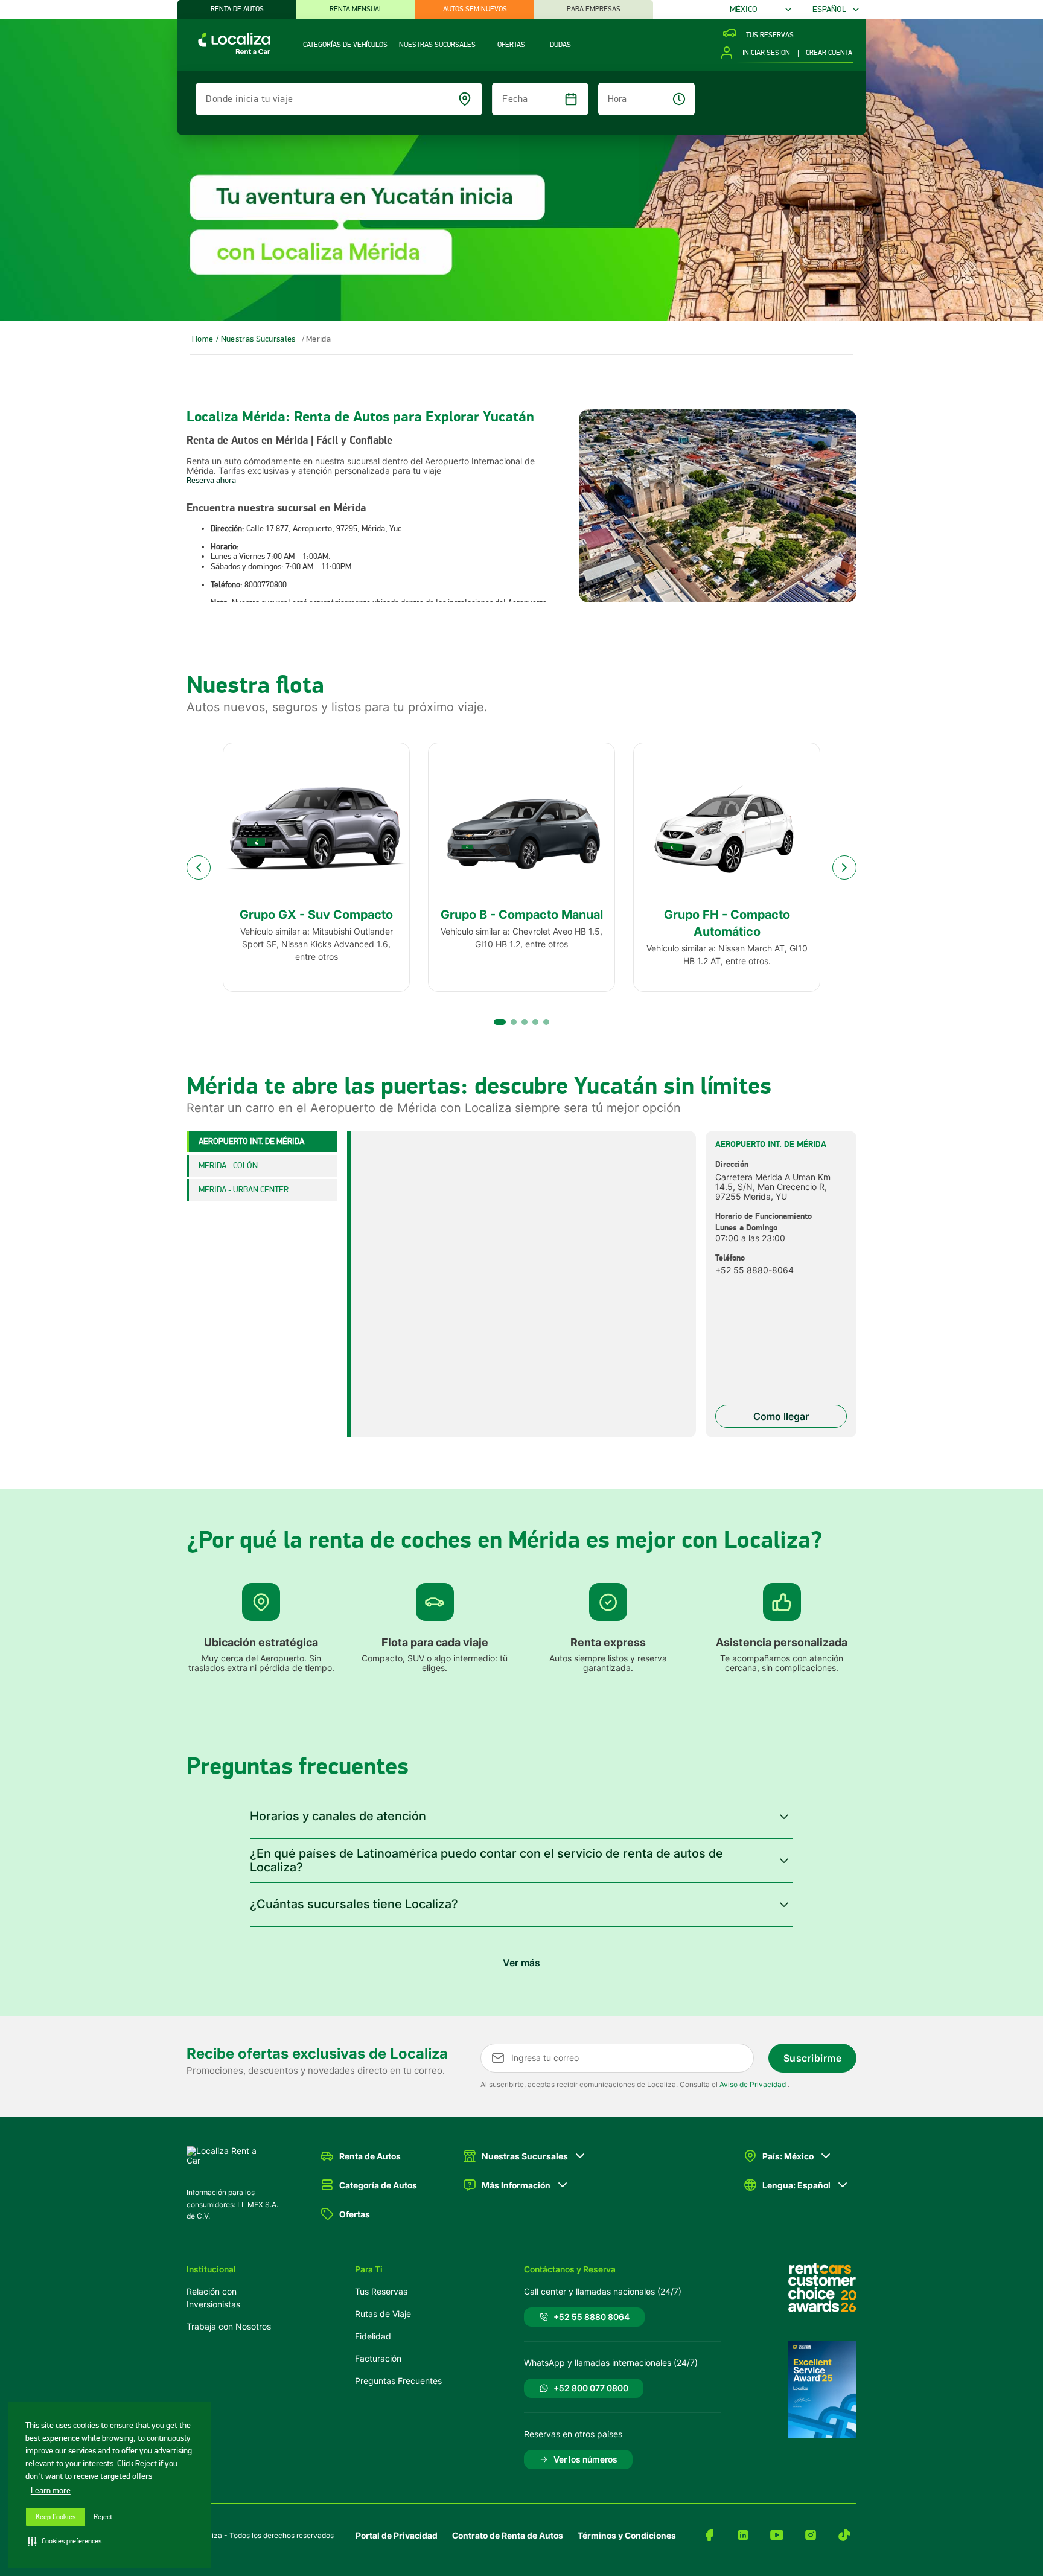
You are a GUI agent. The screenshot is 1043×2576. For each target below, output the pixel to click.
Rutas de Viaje (383, 2314)
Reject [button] (103, 2517)
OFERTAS (511, 45)
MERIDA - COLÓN (228, 1165)
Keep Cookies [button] (56, 2517)
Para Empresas (594, 9)
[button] (521, 1817)
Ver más (521, 1963)
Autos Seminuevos (475, 9)
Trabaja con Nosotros (229, 2326)
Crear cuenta (829, 53)
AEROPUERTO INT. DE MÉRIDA (251, 1141)
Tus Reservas (381, 2291)
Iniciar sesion (766, 53)
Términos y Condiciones (627, 2535)
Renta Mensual (356, 9)
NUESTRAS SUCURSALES (437, 45)
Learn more (51, 2491)
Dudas (560, 45)
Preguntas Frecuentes (398, 2381)
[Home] (224, 53)
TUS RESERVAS (770, 36)
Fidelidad (373, 2336)
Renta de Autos (237, 9)
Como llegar (781, 1416)
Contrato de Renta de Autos (508, 2535)
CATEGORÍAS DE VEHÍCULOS (345, 45)
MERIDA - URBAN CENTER (244, 1190)
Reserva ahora (211, 480)
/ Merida (316, 339)
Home (203, 339)
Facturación (378, 2358)
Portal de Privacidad (397, 2535)
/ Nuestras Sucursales (256, 339)
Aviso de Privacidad (754, 2084)
